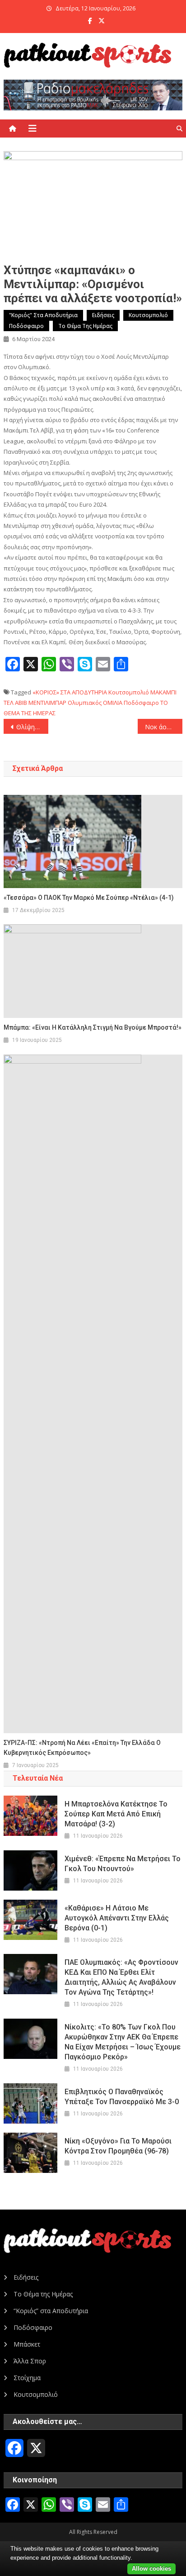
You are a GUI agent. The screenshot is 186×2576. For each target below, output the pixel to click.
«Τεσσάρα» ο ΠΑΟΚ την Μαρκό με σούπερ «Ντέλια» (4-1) (89, 898)
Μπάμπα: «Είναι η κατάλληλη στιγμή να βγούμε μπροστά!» (93, 1027)
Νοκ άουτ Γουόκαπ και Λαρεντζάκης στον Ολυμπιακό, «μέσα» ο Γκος (164, 727)
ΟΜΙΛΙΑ (113, 703)
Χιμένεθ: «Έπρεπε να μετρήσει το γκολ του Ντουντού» (123, 1864)
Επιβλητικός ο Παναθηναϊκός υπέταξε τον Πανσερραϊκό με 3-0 (122, 2097)
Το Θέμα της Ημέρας (85, 326)
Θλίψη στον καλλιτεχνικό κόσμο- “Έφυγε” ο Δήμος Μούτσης (32, 727)
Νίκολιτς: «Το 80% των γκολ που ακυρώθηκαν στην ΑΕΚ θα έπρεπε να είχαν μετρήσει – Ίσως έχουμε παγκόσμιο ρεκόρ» (123, 2042)
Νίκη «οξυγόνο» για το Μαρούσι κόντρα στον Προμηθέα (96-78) (118, 2146)
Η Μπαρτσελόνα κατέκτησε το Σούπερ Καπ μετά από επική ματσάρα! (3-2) (116, 1814)
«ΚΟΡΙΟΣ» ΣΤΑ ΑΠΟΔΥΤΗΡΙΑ (70, 692)
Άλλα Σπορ (30, 2361)
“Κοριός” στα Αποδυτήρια (51, 2311)
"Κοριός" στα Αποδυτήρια (43, 315)
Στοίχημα (27, 2378)
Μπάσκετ (27, 2344)
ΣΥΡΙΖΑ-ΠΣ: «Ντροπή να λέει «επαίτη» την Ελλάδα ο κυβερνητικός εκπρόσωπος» (82, 1748)
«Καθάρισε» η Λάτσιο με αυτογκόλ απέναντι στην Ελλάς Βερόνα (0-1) (117, 1918)
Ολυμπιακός (85, 703)
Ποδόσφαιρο (26, 326)
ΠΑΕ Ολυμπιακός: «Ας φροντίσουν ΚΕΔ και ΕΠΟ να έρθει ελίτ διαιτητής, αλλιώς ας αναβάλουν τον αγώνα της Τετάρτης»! (121, 1977)
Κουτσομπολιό (148, 315)
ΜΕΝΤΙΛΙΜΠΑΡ (47, 703)
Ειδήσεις (103, 315)
